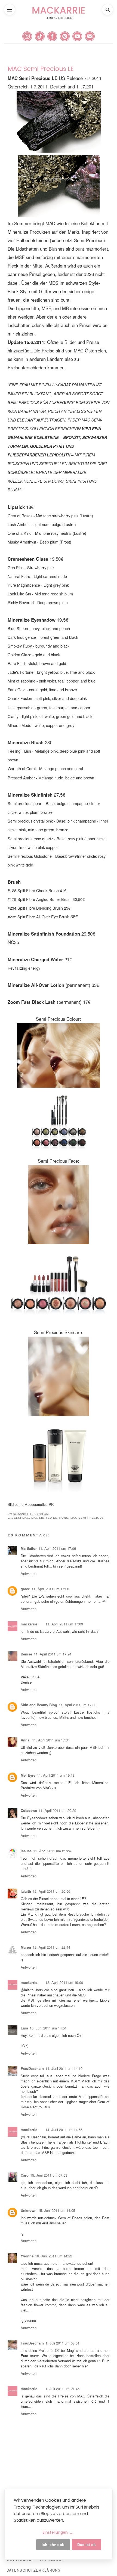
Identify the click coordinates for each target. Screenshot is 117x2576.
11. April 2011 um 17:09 (64, 1624)
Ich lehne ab (53, 2545)
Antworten (29, 1573)
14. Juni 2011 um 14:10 (64, 2068)
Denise (26, 1654)
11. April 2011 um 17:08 (50, 1589)
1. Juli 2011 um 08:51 (62, 2343)
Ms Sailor (29, 1548)
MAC (26, 1518)
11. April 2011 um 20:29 (57, 1810)
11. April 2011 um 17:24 (53, 1654)
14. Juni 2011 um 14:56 (64, 2130)
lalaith (26, 1891)
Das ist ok (87, 2545)
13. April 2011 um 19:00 (64, 1982)
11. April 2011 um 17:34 (51, 1740)
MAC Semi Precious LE (41, 69)
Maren (26, 1947)
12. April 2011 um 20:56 (51, 1891)
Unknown (29, 2210)
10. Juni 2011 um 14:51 (48, 2028)
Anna (26, 1740)
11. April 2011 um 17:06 (57, 1548)
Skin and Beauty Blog (39, 1705)
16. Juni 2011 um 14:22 (54, 2256)
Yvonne (27, 2256)
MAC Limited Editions (50, 1518)
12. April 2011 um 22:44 (51, 1947)
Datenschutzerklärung (34, 2570)
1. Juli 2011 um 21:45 (62, 2389)
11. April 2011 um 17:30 (78, 1705)
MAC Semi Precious (87, 1518)
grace (25, 1589)
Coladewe (29, 1810)
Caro (25, 2175)
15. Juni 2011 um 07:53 (49, 2175)
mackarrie (29, 1624)
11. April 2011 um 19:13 (56, 1775)
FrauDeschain (32, 2068)
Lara (24, 2028)
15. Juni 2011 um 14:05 (57, 2210)
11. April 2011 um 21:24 (52, 1851)
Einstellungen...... (58, 2532)
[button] (10, 10)
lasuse (26, 1851)
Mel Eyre (28, 1775)
